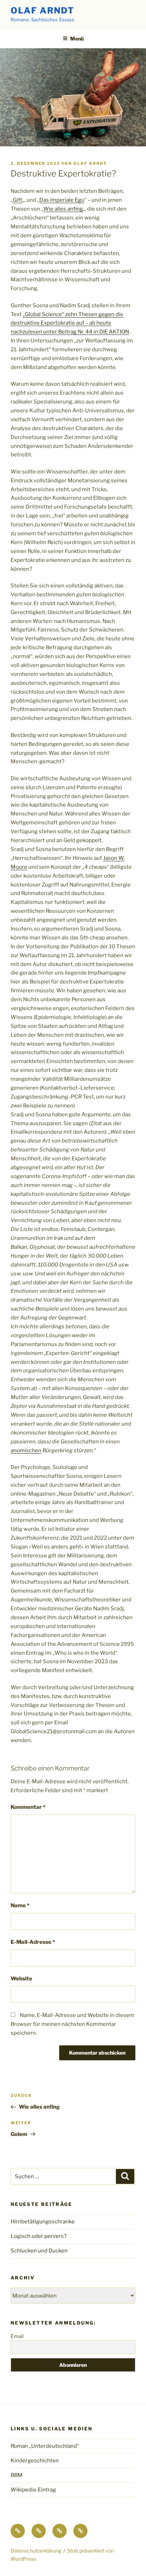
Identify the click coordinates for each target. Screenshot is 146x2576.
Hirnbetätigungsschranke (43, 2222)
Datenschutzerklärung (36, 2551)
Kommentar (28, 1807)
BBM (17, 2475)
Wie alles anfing (63, 209)
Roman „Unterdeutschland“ (45, 2446)
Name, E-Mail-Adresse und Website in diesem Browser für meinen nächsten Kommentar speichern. (72, 2024)
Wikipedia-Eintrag (33, 2490)
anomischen (26, 1450)
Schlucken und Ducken (39, 2251)
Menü (77, 39)
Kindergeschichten (35, 2461)
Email (17, 2336)
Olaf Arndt (43, 10)
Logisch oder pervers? (39, 2236)
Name (20, 1905)
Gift (18, 200)
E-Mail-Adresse (33, 1942)
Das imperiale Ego (62, 200)
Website (21, 1979)
